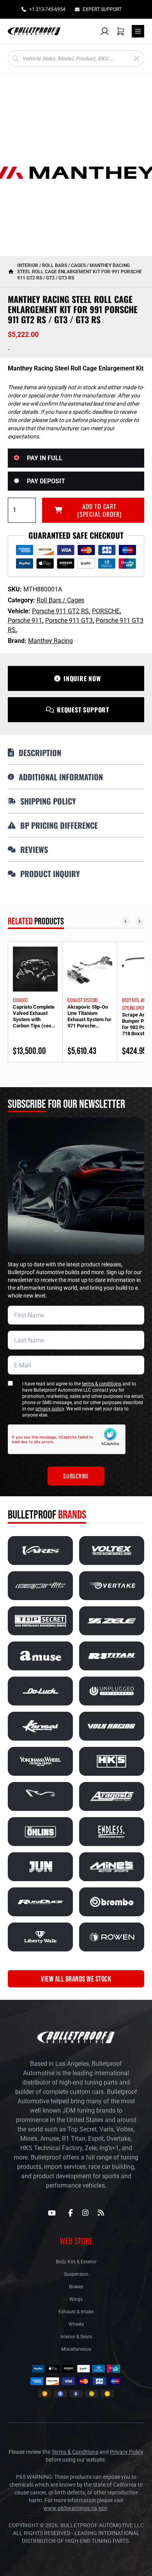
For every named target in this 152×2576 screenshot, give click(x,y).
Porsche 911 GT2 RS (60, 611)
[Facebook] (71, 2213)
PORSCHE (106, 611)
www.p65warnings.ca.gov (75, 2508)
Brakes (76, 2287)
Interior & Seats (76, 2337)
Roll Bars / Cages (64, 265)
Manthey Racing (50, 641)
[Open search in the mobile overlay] (76, 58)
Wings (76, 2299)
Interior (28, 265)
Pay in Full (45, 458)
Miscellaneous (76, 2349)
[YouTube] (52, 2213)
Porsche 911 (25, 620)
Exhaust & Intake (76, 2312)
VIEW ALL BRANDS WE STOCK (76, 1979)
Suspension (76, 2274)
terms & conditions (102, 1384)
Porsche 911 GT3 (69, 620)
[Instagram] (85, 2213)
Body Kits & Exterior (76, 2262)
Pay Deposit (46, 481)
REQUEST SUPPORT (83, 710)
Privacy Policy (127, 2452)
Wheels (76, 2324)
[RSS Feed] (101, 2213)
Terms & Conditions (75, 2452)
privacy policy (50, 1409)
